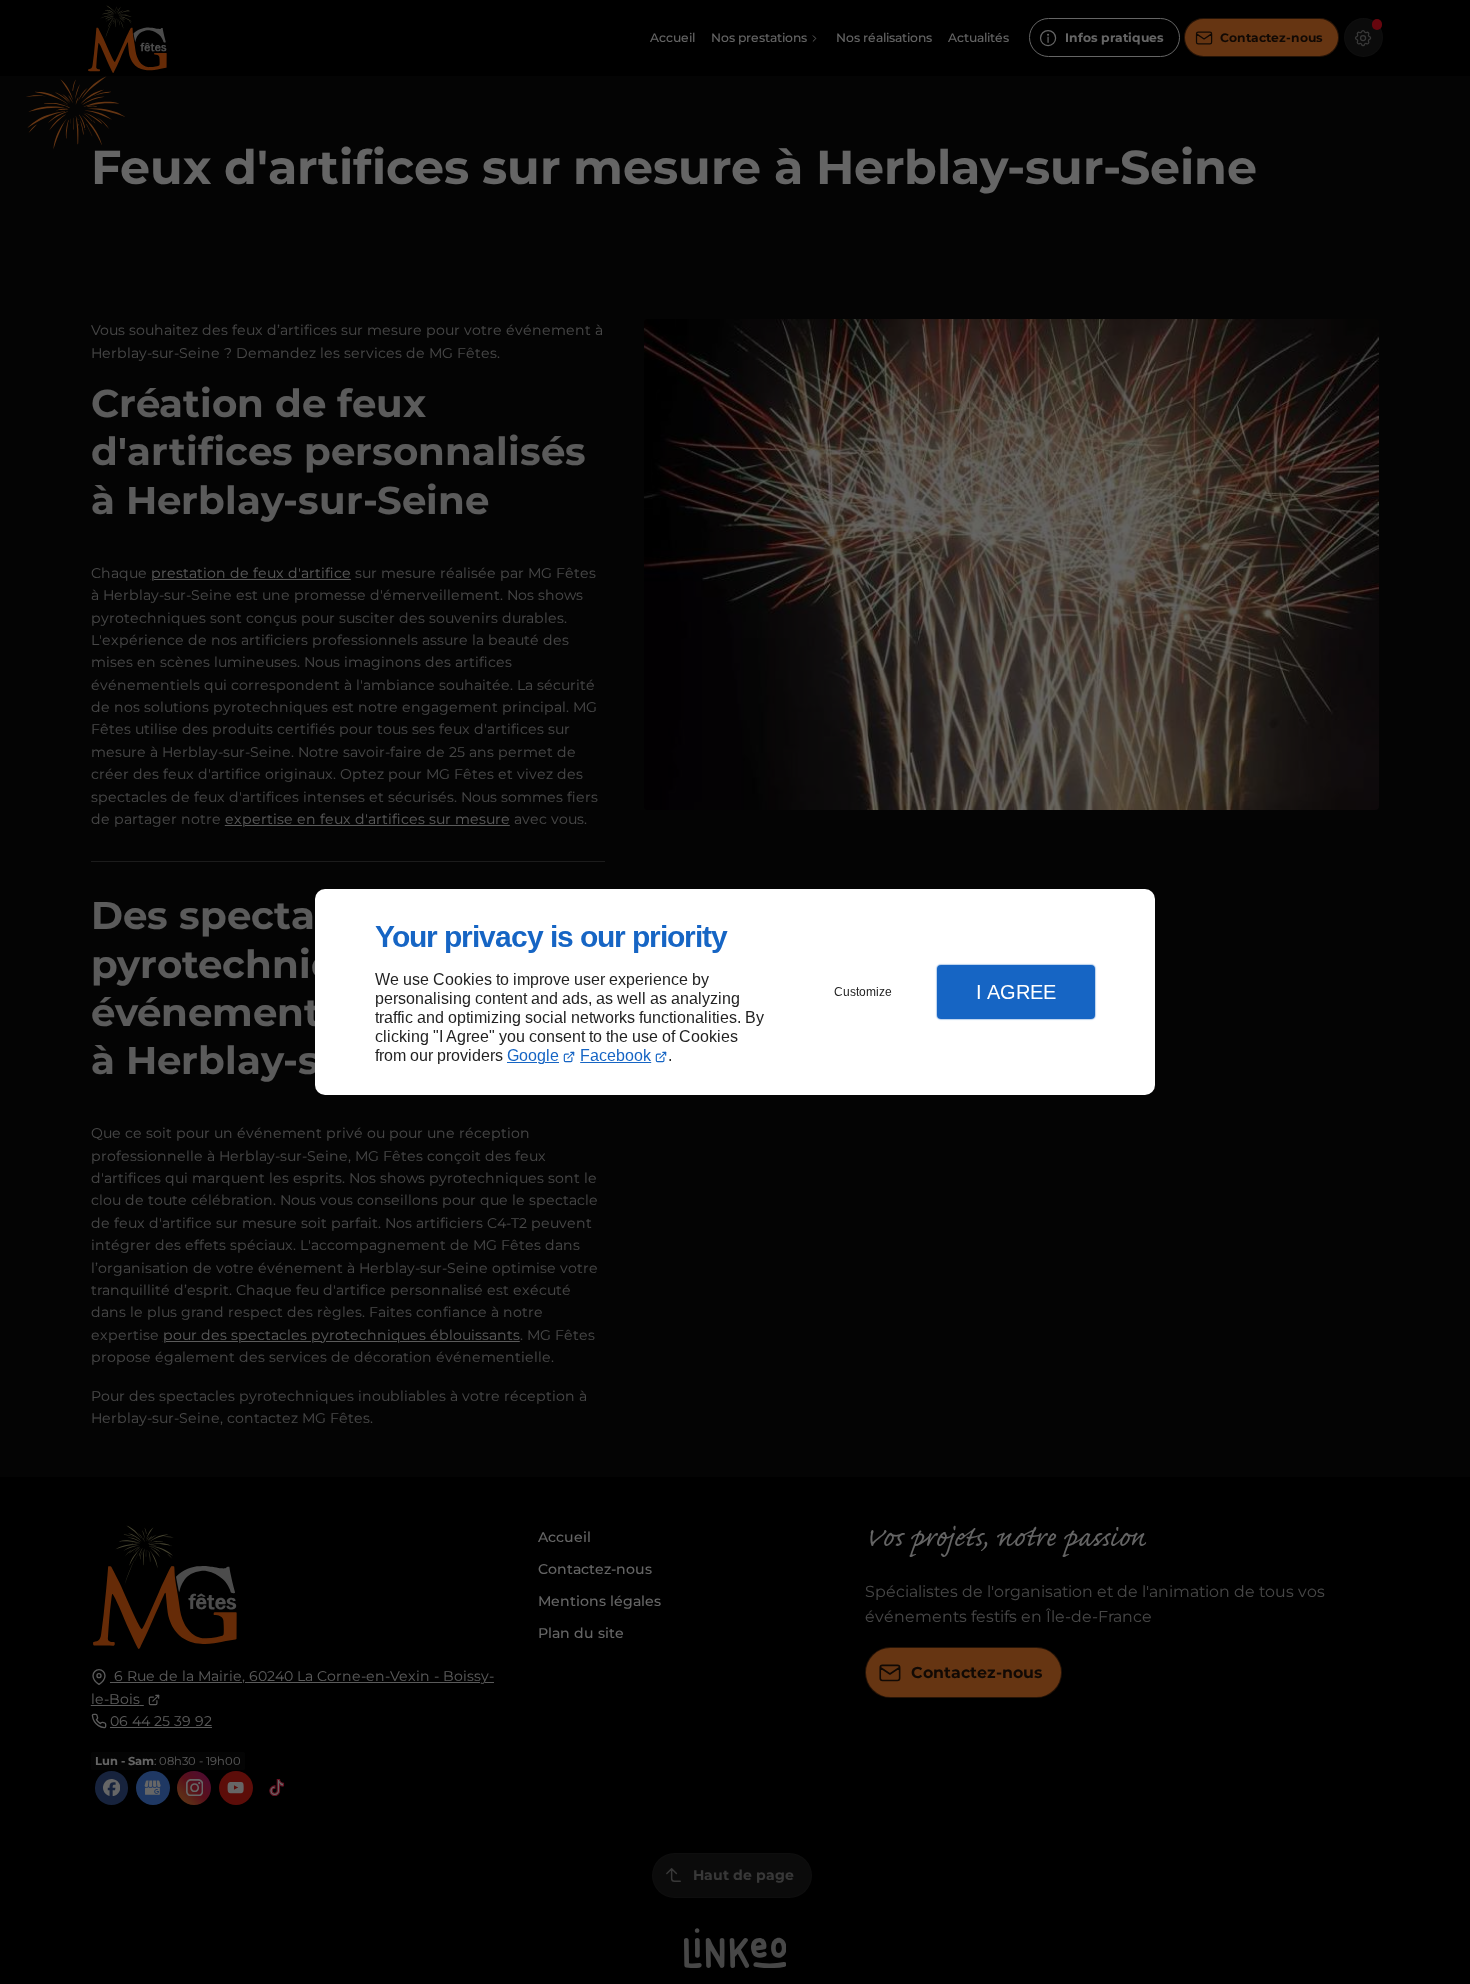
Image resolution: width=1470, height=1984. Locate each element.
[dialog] (735, 992)
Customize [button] (863, 992)
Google (533, 1055)
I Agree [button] (1016, 992)
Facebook (615, 1055)
